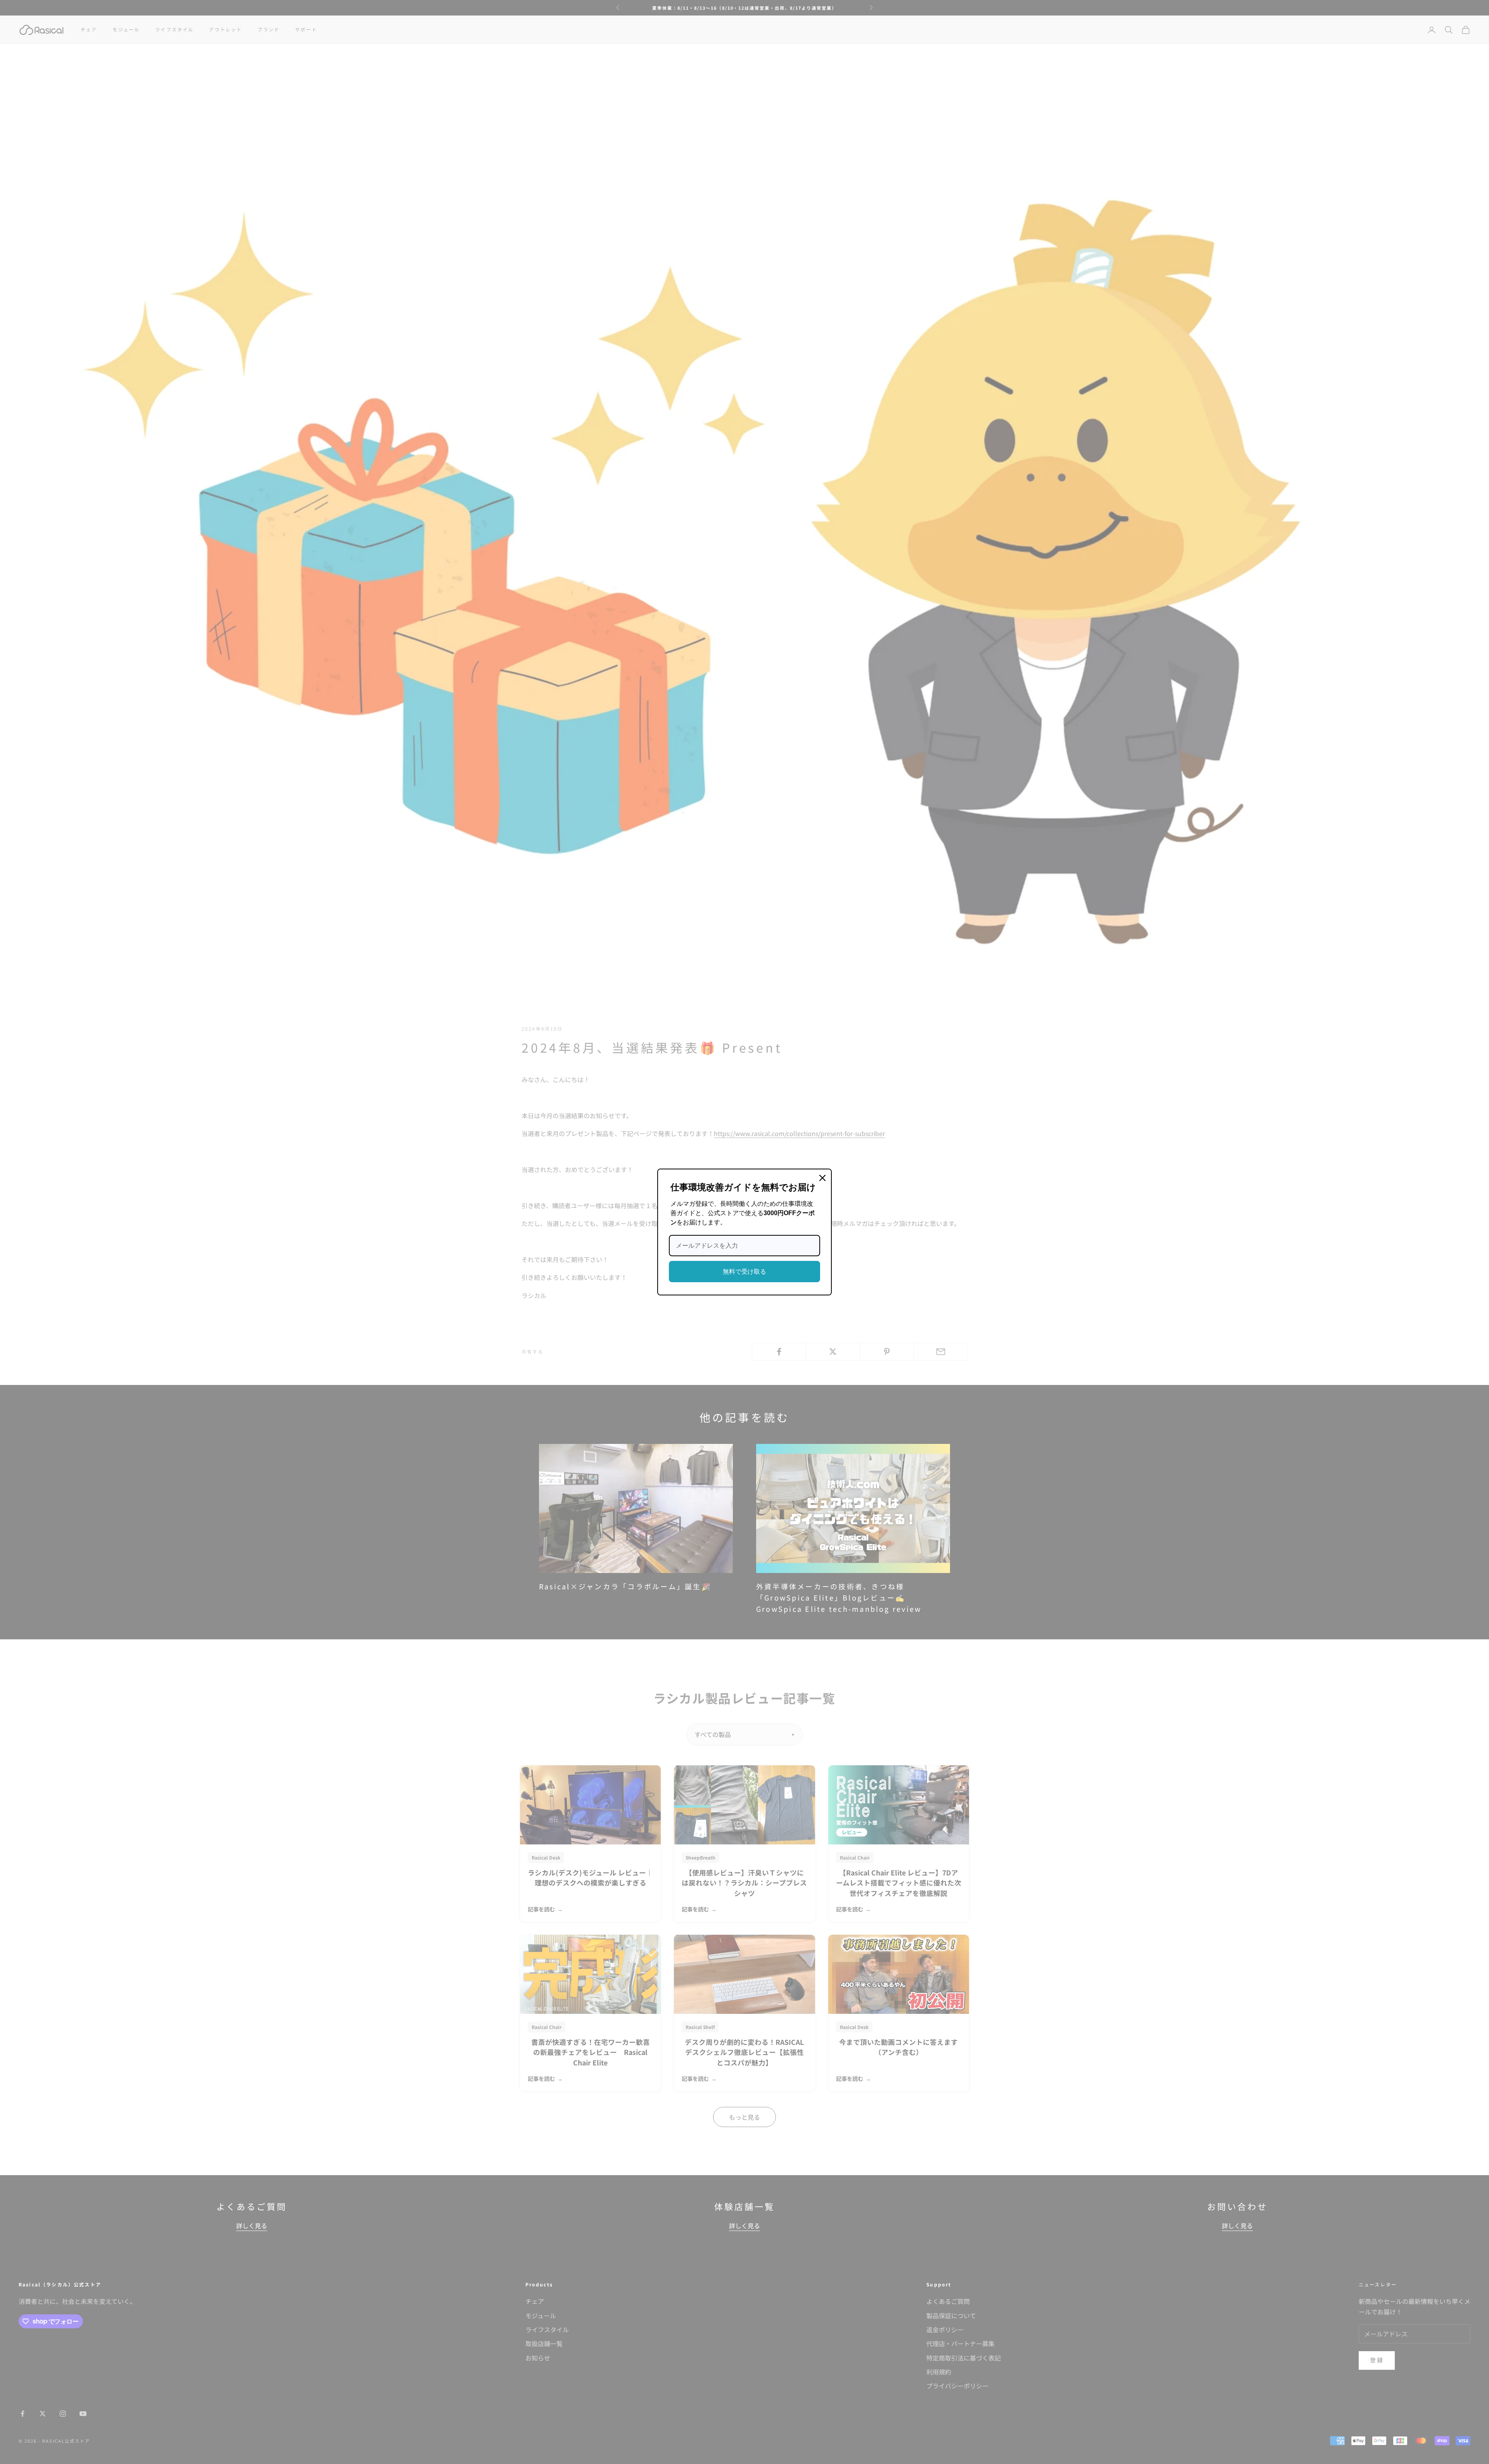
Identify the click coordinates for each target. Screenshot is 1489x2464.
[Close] (822, 1178)
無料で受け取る (744, 1272)
